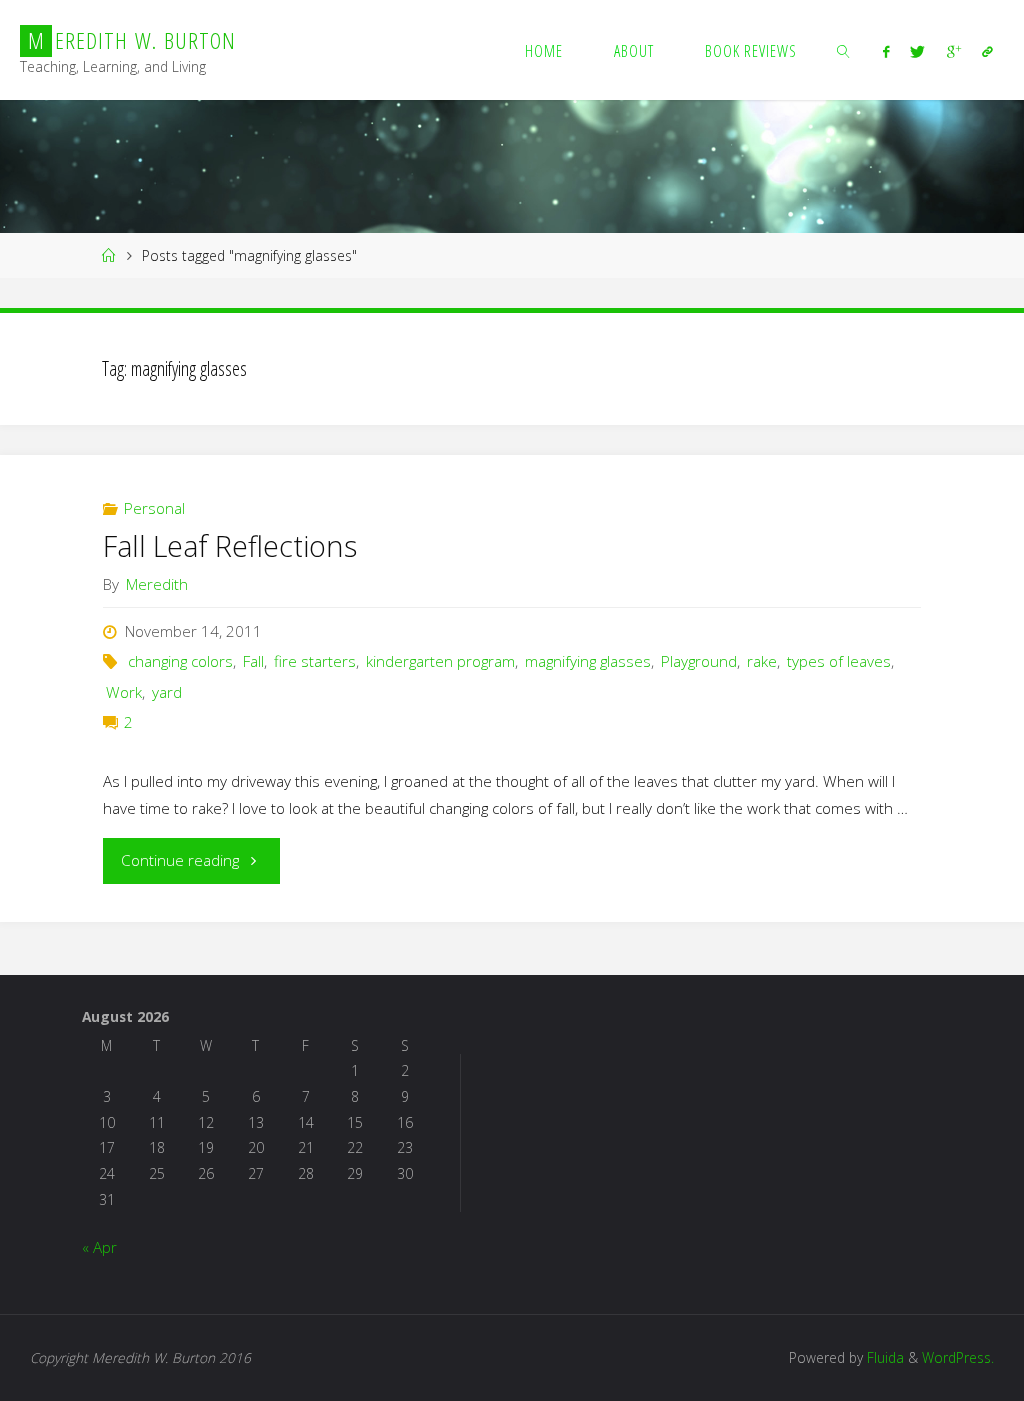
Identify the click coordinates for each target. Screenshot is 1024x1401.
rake (762, 661)
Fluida (883, 1357)
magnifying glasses (588, 661)
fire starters (315, 661)
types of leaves (839, 661)
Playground (699, 661)
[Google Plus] (953, 51)
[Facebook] (886, 51)
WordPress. (958, 1357)
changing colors (180, 661)
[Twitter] (918, 51)
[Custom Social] (987, 51)
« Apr (99, 1247)
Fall (253, 661)
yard (167, 692)
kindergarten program (440, 661)
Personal (154, 508)
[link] (843, 50)
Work (124, 692)
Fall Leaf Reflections (230, 546)
